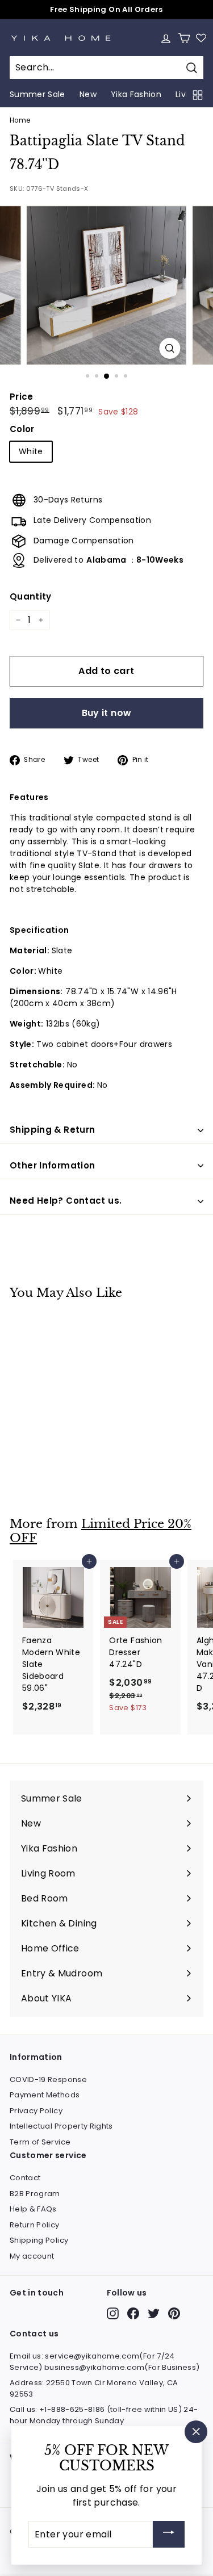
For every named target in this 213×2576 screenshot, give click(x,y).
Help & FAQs (33, 2209)
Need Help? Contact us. (66, 1201)
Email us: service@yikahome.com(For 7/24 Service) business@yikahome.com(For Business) (105, 2362)
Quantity (31, 596)
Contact (25, 2178)
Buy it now (107, 713)
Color (22, 429)
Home (20, 120)
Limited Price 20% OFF (101, 1531)
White (31, 451)
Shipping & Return (52, 1130)
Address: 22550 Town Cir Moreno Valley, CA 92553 (94, 2388)
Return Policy (35, 2225)
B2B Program (35, 2194)
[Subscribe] (169, 2534)
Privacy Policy (36, 2111)
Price (22, 397)
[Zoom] (170, 348)
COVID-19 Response (48, 2079)
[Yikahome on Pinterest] (174, 2313)
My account (32, 2256)
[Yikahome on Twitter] (154, 2313)
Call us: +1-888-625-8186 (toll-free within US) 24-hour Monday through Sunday (104, 2415)
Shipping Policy (39, 2240)
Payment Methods (45, 2095)
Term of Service (40, 2142)
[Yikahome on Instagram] (113, 2313)
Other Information (52, 1165)
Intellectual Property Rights (61, 2126)
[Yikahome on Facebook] (133, 2313)
